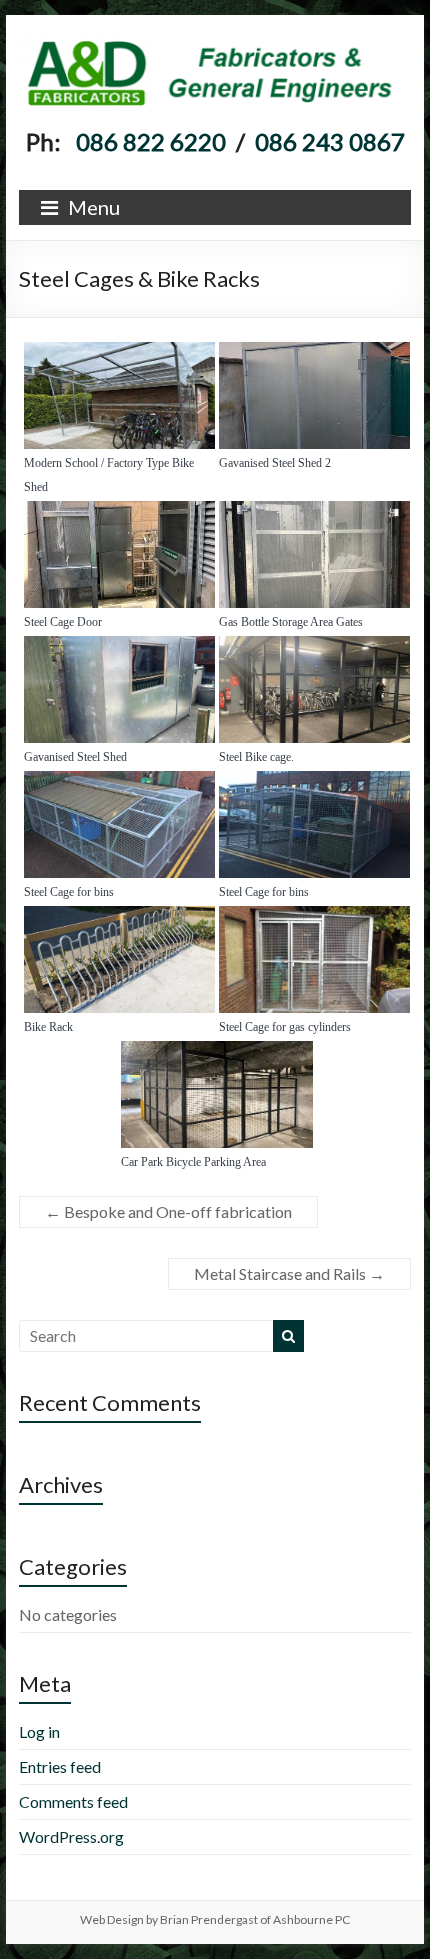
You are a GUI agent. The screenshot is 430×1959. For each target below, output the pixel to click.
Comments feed (73, 1801)
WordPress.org (71, 1836)
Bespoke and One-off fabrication (168, 1211)
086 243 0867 (330, 141)
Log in (39, 1731)
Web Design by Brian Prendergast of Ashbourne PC (215, 1919)
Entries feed (60, 1766)
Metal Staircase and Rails (289, 1273)
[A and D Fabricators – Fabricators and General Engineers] (215, 39)
